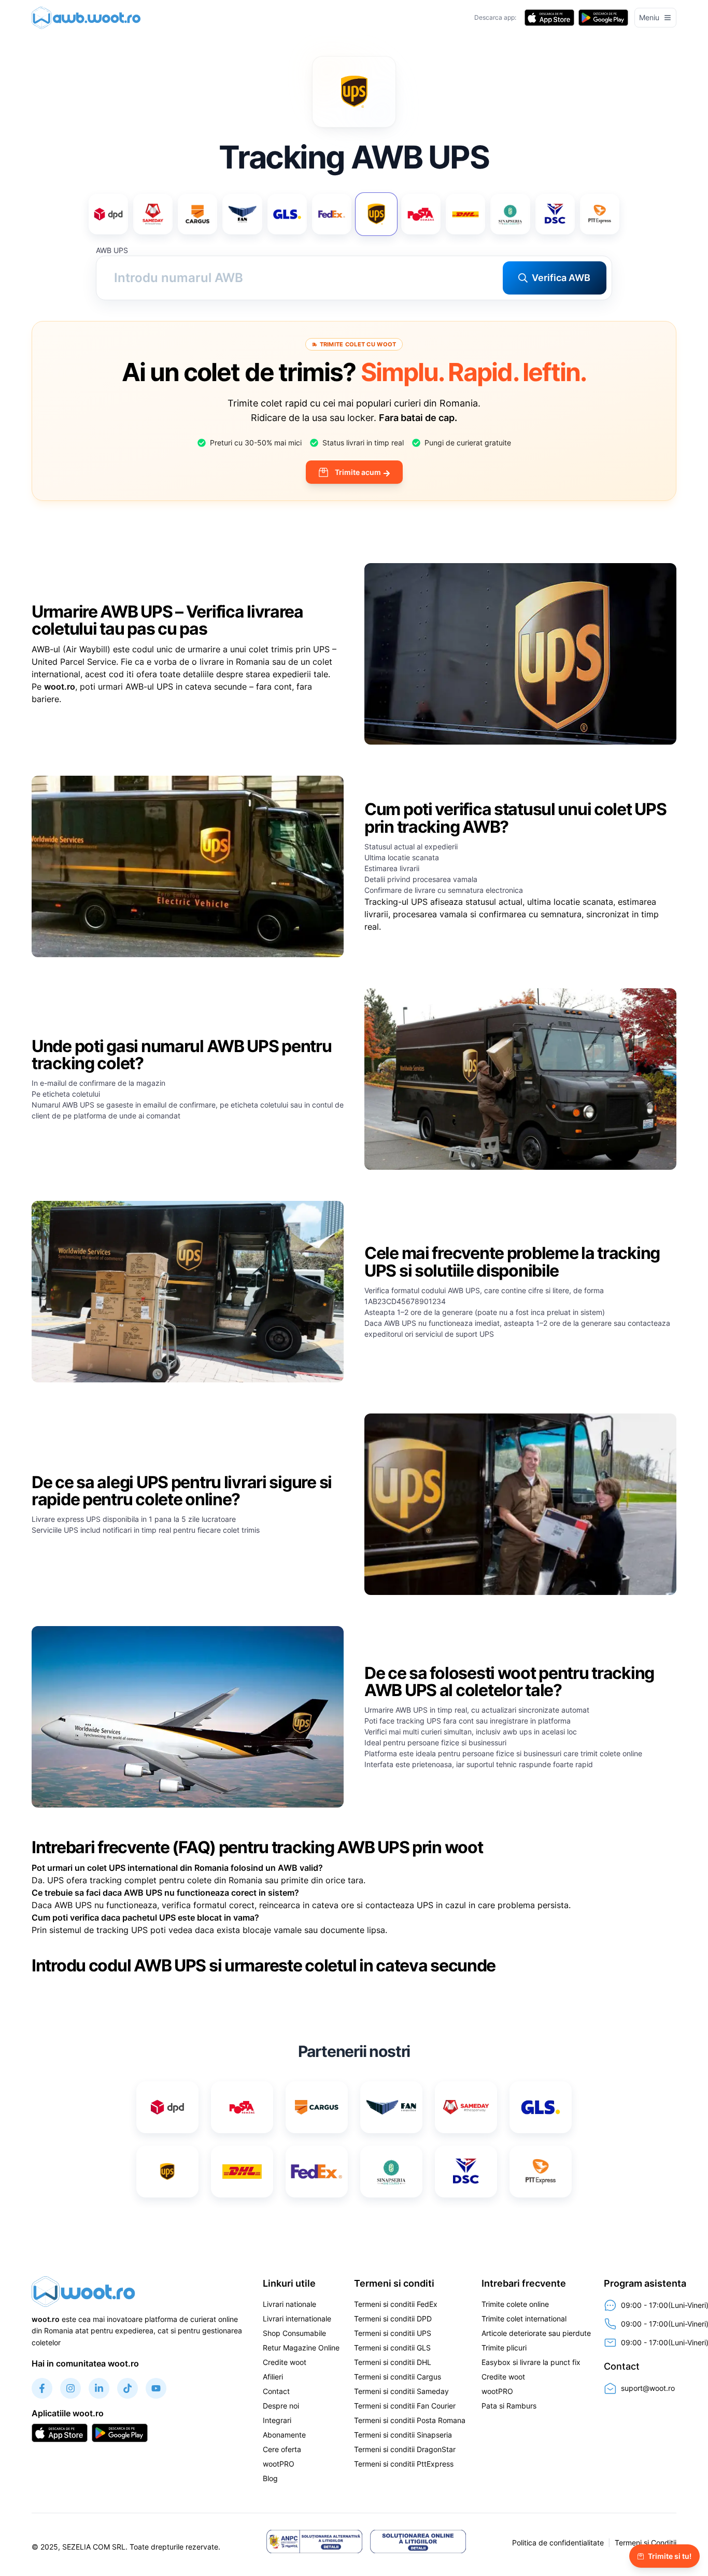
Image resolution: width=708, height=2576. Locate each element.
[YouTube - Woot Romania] (156, 2388)
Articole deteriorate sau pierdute (536, 2333)
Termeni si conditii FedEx (396, 2304)
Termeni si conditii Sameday (401, 2391)
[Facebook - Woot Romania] (42, 2388)
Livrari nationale (289, 2304)
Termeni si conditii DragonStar (405, 2449)
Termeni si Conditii (646, 2543)
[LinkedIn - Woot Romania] (99, 2388)
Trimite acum (358, 472)
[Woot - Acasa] (83, 2291)
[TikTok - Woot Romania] (128, 2388)
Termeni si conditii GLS (392, 2348)
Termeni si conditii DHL (393, 2362)
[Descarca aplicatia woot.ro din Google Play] (603, 18)
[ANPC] (314, 2541)
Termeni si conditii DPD (393, 2319)
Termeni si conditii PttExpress (404, 2464)
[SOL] (418, 2541)
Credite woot (285, 2362)
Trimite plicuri (504, 2348)
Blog (270, 2478)
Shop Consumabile (294, 2333)
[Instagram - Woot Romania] (70, 2388)
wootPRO (279, 2464)
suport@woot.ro (648, 2388)
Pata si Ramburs (509, 2406)
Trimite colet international (524, 2319)
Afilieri (273, 2377)
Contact (276, 2391)
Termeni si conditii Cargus (398, 2377)
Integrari (277, 2420)
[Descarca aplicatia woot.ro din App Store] (549, 18)
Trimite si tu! (670, 2556)
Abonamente (284, 2435)
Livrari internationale (297, 2319)
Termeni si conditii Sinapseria (403, 2435)
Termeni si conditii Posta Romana (410, 2420)
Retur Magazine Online (301, 2348)
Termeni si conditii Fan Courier (405, 2406)
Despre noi (281, 2406)
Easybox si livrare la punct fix (531, 2362)
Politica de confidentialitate (558, 2543)
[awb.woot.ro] (89, 18)
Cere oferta (282, 2449)
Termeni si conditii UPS (393, 2333)
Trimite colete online (515, 2304)
